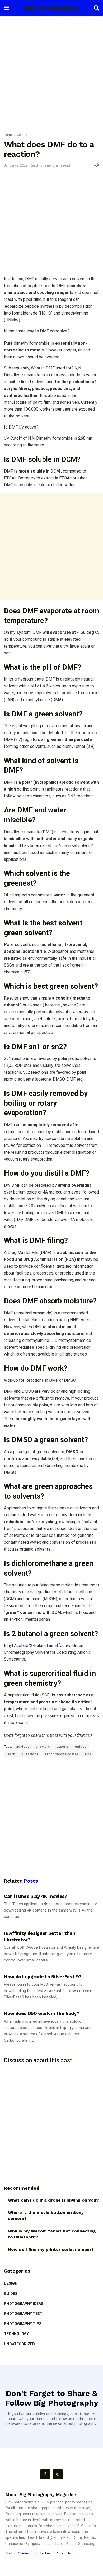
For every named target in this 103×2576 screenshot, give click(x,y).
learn (11, 1754)
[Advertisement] (51, 73)
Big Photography (51, 8)
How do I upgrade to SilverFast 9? (43, 1977)
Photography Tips (23, 2324)
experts (63, 1747)
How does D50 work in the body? (42, 2013)
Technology (16, 2334)
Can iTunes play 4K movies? (36, 1896)
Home (8, 135)
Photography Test (23, 2314)
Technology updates (62, 1754)
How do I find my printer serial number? (51, 2249)
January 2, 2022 (16, 165)
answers (43, 1747)
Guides (22, 135)
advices (23, 1747)
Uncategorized (19, 2344)
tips (88, 1754)
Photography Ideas (24, 2304)
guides (81, 1747)
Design (11, 2283)
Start (9, 2553)
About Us (64, 2553)
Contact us (43, 2553)
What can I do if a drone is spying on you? (53, 2200)
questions (30, 1754)
